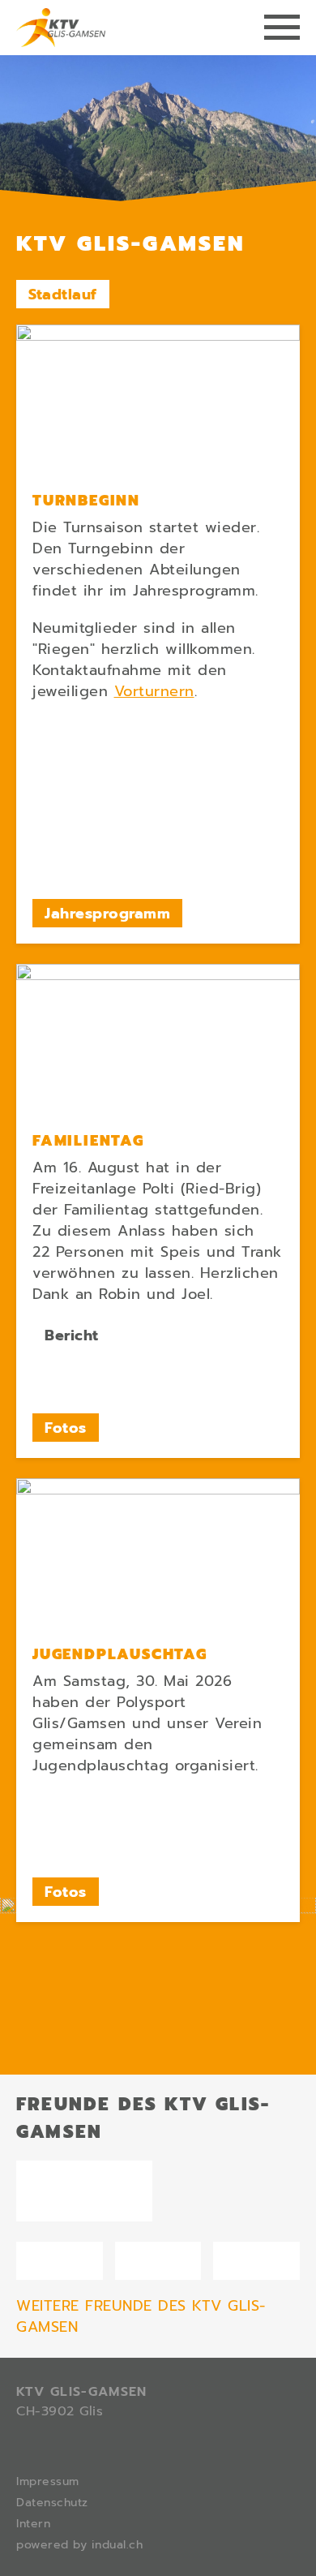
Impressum (48, 2481)
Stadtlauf (63, 295)
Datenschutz (52, 2503)
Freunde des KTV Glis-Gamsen (143, 2118)
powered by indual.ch (79, 2545)
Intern (33, 2524)
